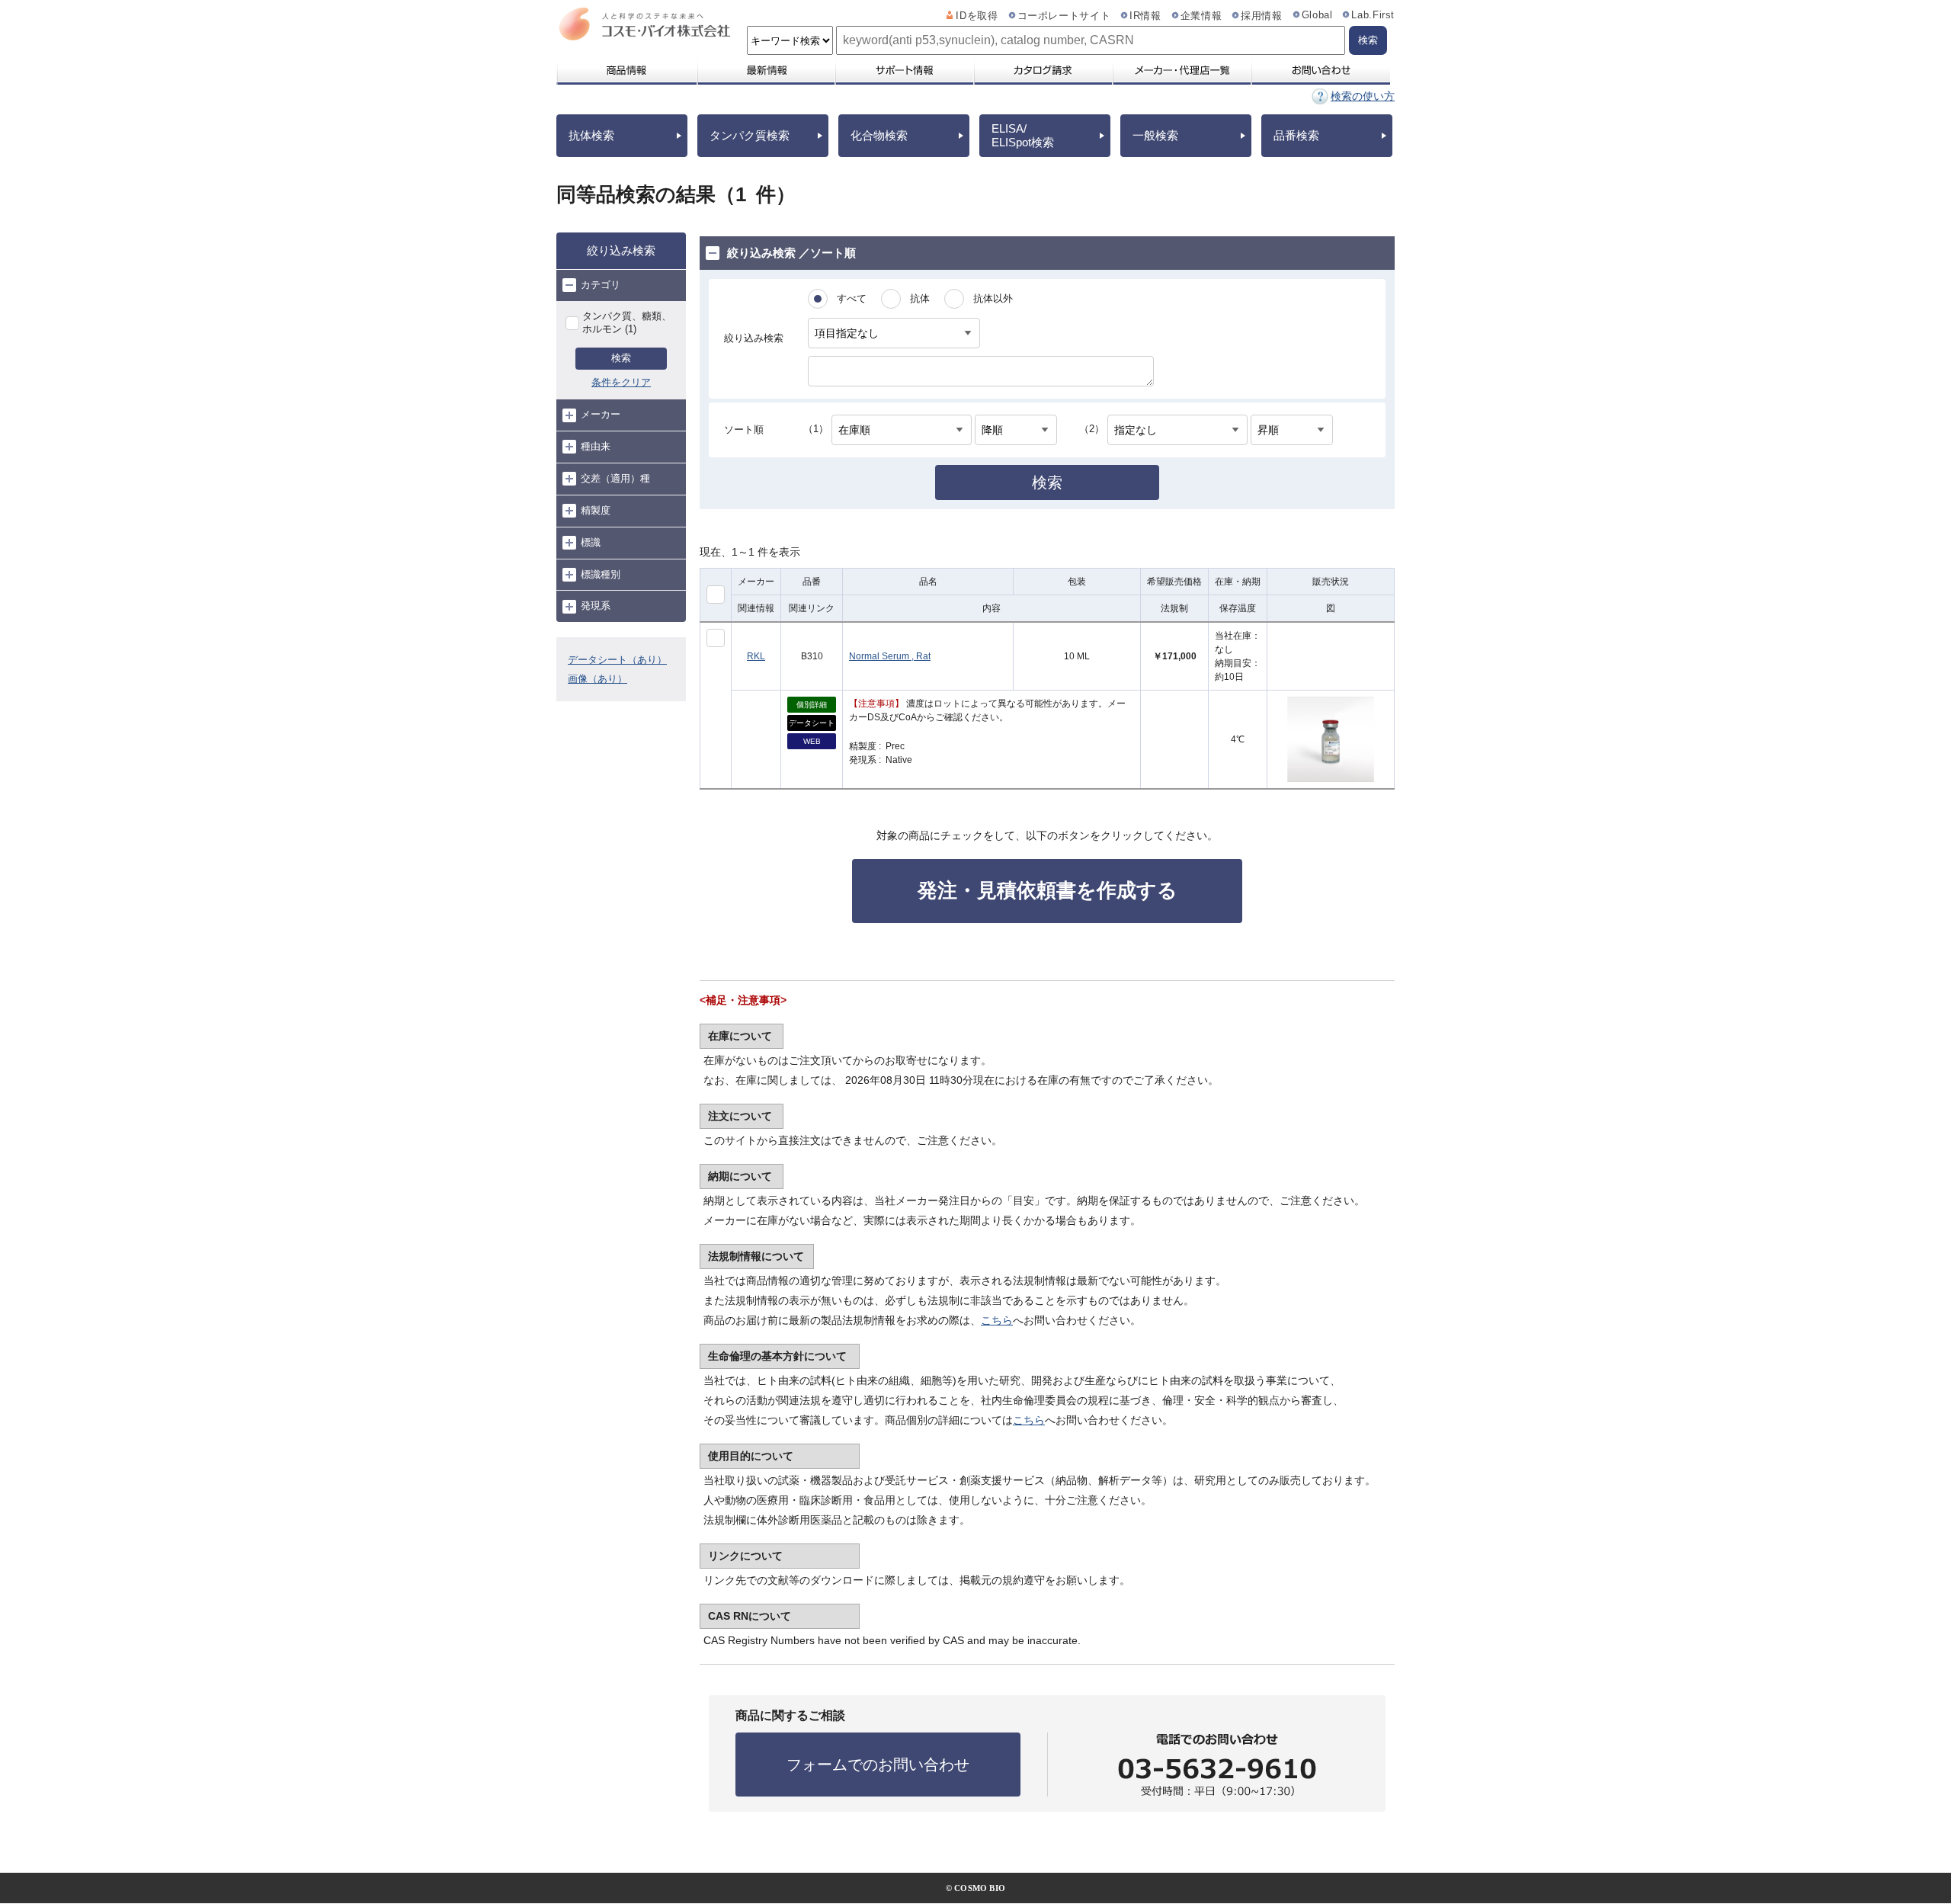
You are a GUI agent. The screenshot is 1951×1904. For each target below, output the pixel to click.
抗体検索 (591, 135)
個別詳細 (812, 705)
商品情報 (626, 70)
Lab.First (1373, 15)
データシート (812, 723)
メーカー (601, 414)
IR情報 (1145, 16)
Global (1317, 15)
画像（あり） (597, 679)
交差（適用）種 (615, 478)
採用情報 (1262, 16)
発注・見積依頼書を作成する (1048, 890)
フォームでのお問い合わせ (878, 1765)
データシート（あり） (617, 660)
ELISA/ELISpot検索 (1023, 135)
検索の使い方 (1363, 96)
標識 (591, 542)
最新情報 (765, 70)
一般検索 (1155, 135)
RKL (756, 656)
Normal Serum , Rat (890, 656)
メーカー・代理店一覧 (1181, 70)
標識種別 (601, 574)
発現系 (596, 606)
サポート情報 (904, 70)
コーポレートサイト (1064, 16)
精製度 (596, 510)
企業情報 (1201, 16)
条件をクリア (621, 382)
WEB (812, 741)
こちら (997, 1320)
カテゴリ (601, 285)
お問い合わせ (1320, 70)
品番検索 (1296, 135)
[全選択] (716, 595)
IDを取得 (977, 16)
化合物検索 (879, 135)
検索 (621, 358)
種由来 (596, 446)
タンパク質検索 (750, 135)
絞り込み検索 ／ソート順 (791, 253)
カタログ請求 (1043, 70)
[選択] (716, 638)
